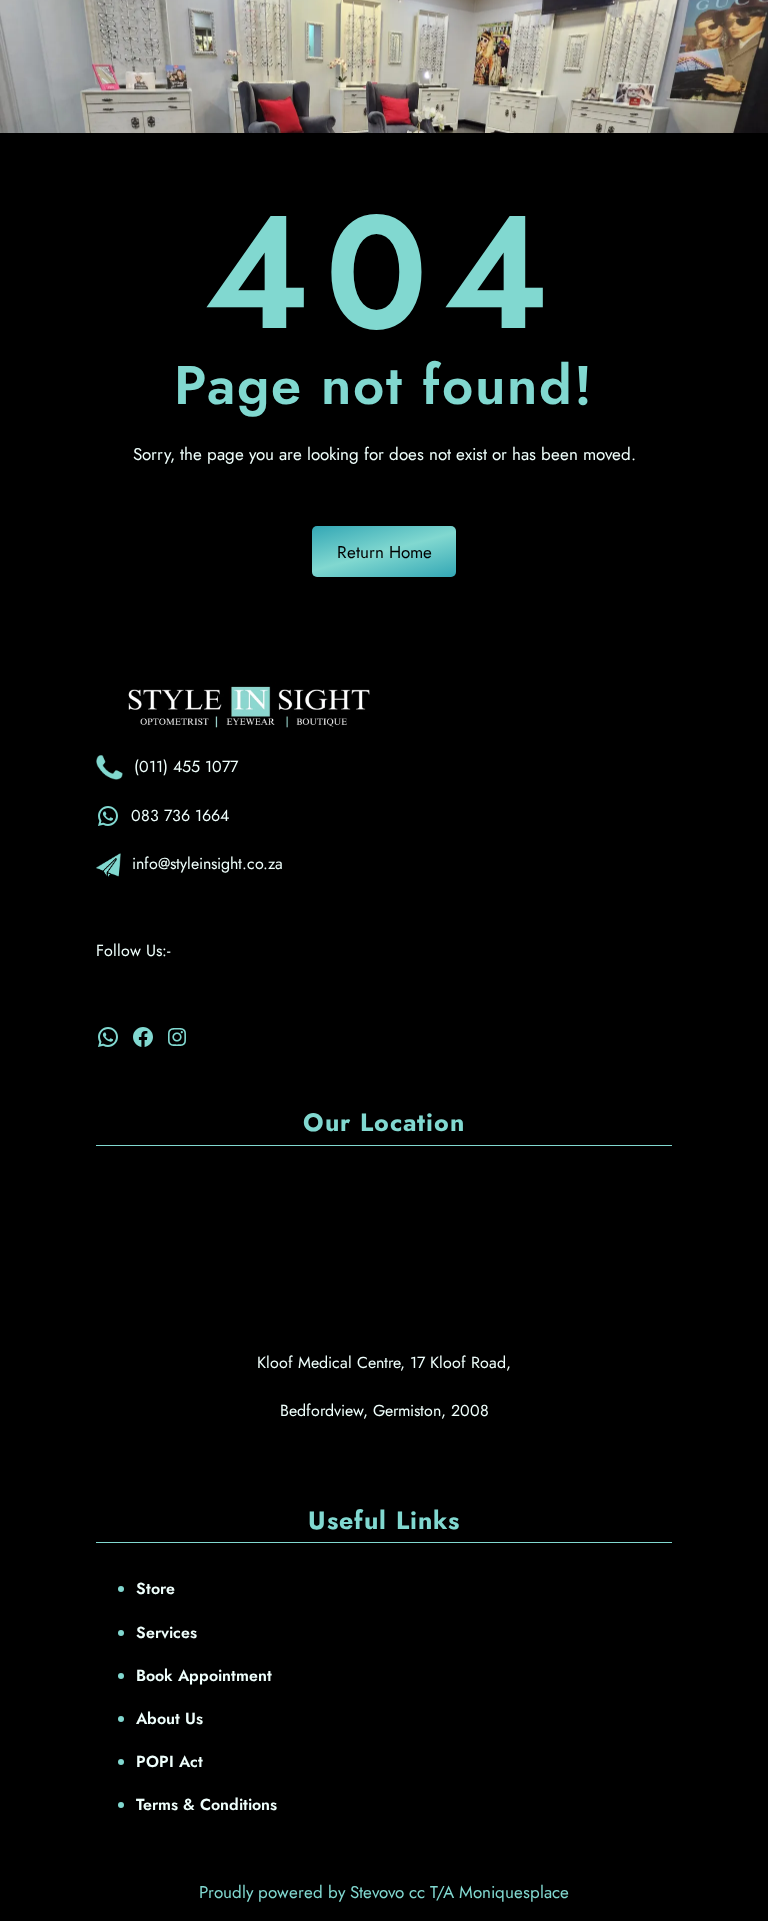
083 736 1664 (180, 815)
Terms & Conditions (206, 1804)
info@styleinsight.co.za (207, 863)
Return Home (384, 552)
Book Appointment (204, 1675)
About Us (169, 1718)
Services (166, 1632)
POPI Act (169, 1761)
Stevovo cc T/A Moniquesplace (459, 1892)
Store (155, 1588)
